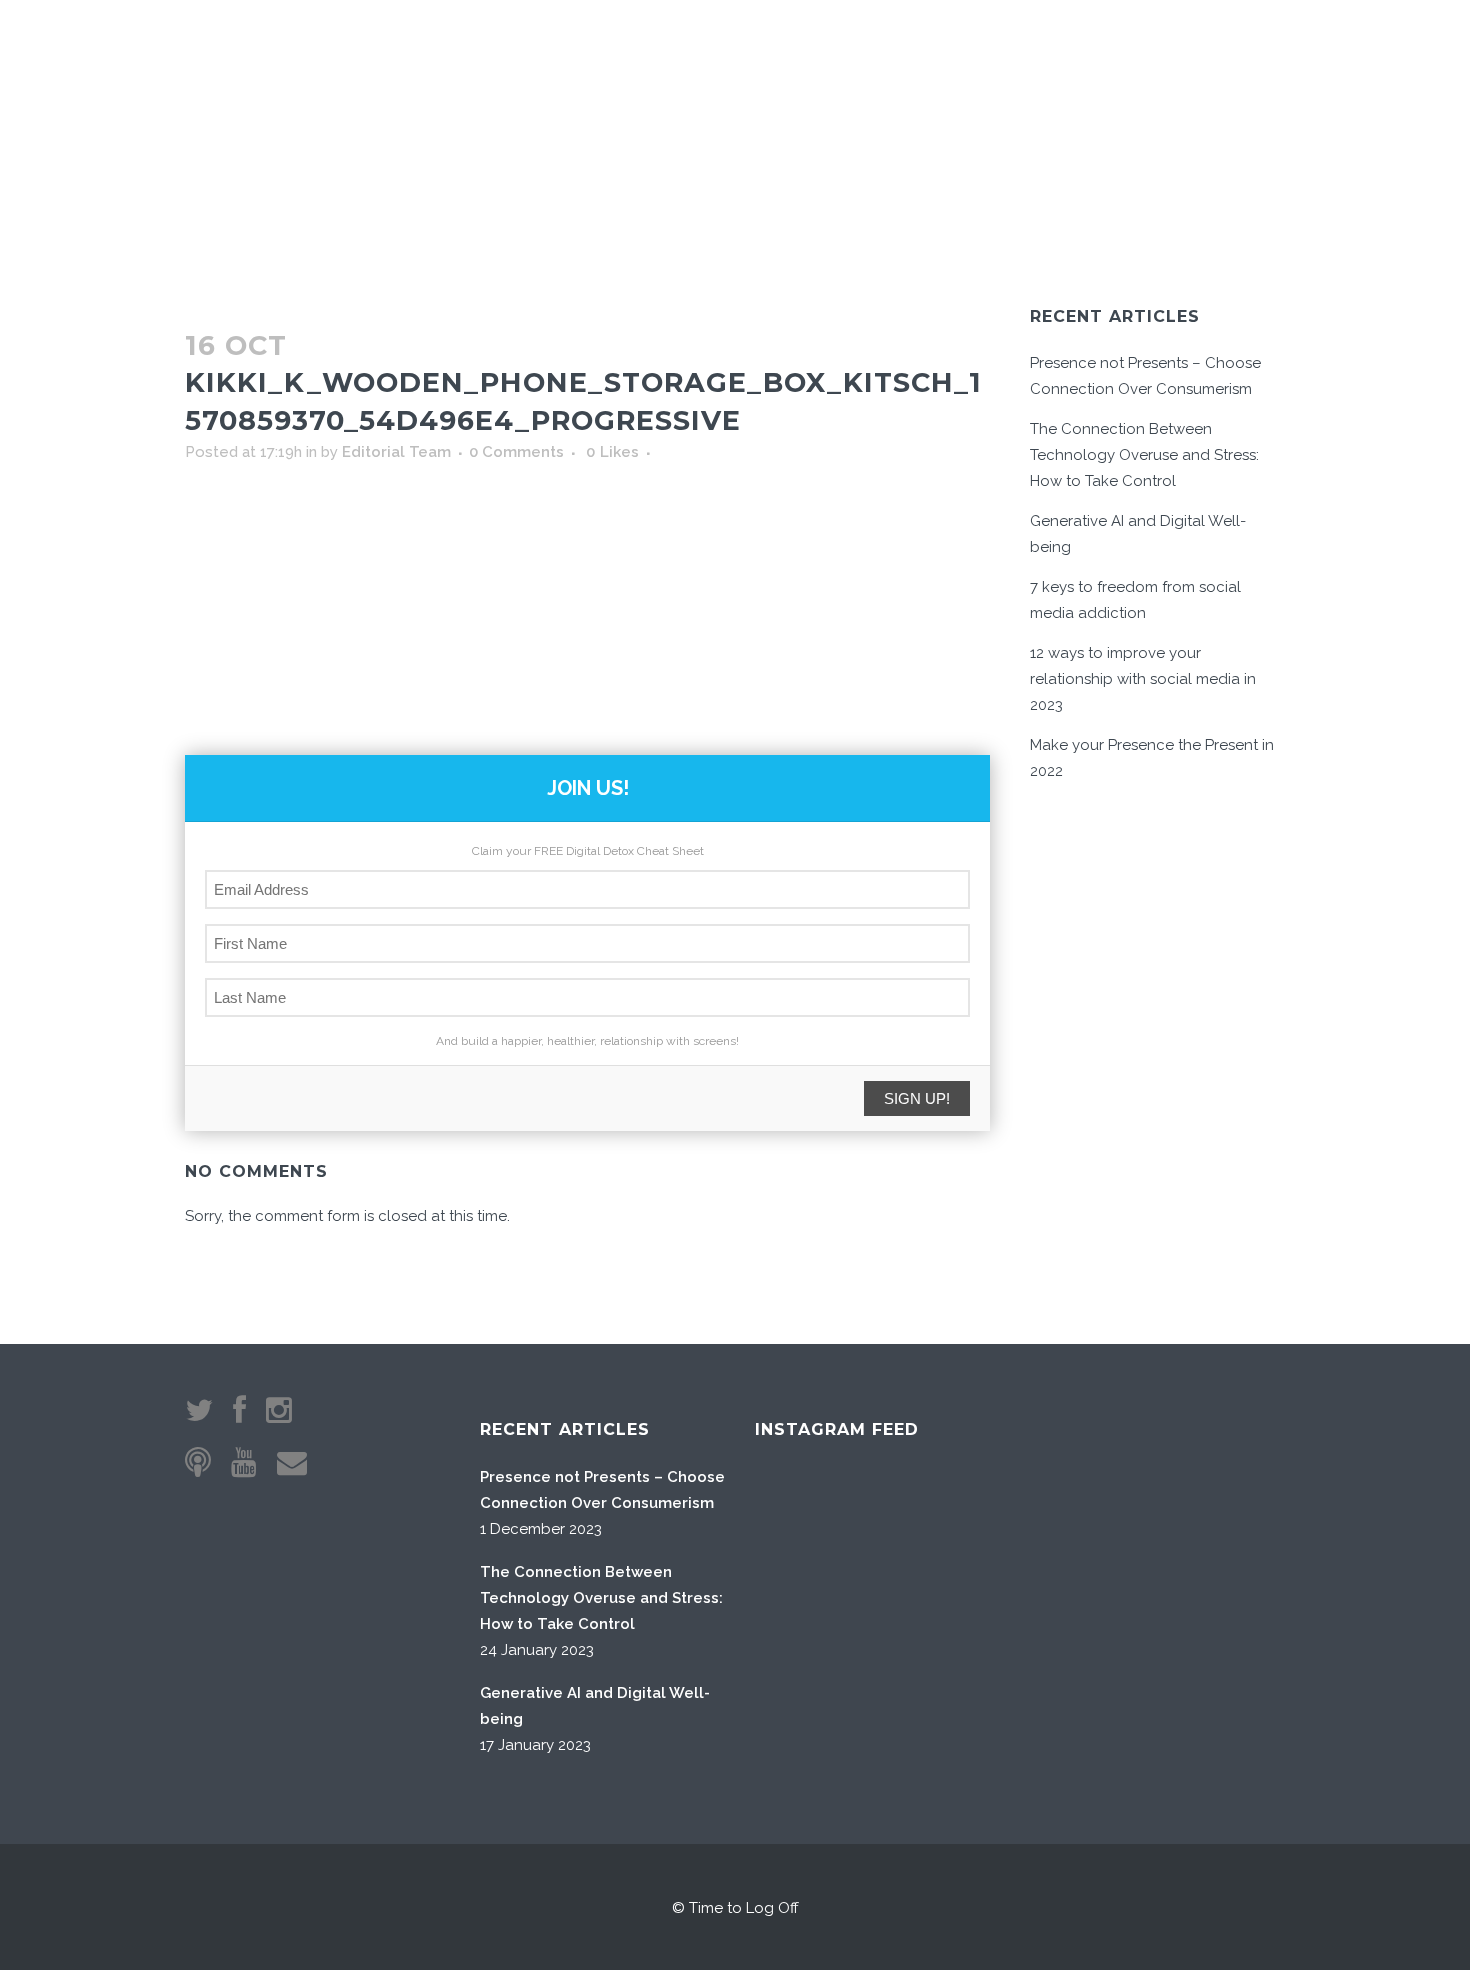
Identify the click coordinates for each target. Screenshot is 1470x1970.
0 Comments (516, 452)
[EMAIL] (1157, 51)
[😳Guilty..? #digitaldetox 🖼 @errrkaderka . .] (803, 1626)
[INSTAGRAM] (1187, 51)
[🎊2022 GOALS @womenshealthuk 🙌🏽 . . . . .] (1006, 1727)
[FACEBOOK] (1212, 51)
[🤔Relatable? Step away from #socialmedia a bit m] (1006, 1626)
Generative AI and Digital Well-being (595, 1706)
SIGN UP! (917, 1098)
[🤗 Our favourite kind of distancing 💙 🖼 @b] (904, 1524)
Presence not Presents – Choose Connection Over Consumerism (602, 1490)
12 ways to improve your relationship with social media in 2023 (1143, 679)
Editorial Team (396, 452)
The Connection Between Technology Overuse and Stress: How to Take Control (1144, 455)
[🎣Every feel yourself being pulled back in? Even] (803, 1524)
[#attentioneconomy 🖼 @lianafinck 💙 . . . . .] (803, 1727)
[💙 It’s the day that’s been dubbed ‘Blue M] (904, 1727)
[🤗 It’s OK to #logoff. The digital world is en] (904, 1626)
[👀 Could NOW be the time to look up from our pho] (1006, 1524)
